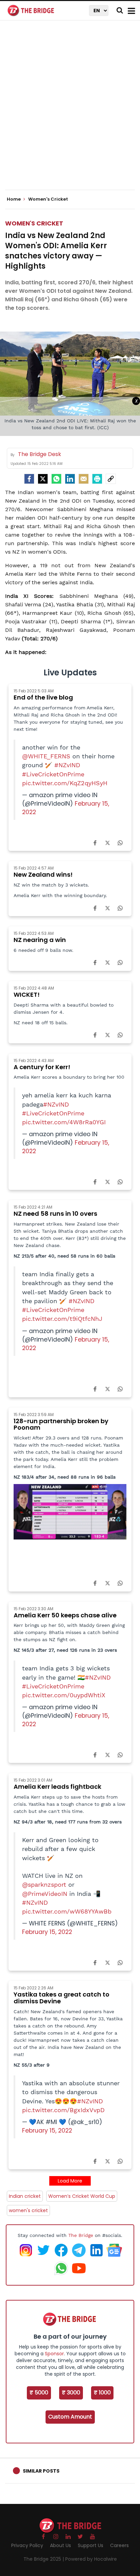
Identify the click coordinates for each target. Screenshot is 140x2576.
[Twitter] (43, 479)
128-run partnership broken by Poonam (61, 1424)
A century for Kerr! (42, 1067)
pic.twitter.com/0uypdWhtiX (64, 1695)
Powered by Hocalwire (91, 2559)
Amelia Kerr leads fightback (57, 1787)
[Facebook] (95, 842)
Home (14, 199)
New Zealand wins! (43, 874)
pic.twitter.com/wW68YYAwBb (67, 1912)
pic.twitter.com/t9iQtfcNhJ (62, 1319)
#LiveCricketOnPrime (53, 774)
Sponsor (54, 2354)
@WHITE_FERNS (46, 756)
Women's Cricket (34, 223)
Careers (119, 2545)
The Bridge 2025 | (44, 2559)
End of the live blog (43, 697)
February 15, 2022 (47, 1932)
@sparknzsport (44, 1885)
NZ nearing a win (40, 940)
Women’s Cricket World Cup (82, 2196)
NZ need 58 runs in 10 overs (55, 1214)
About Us (60, 2545)
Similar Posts (41, 2471)
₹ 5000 (39, 2393)
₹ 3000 (71, 2393)
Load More (70, 2181)
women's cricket (28, 2210)
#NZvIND (67, 765)
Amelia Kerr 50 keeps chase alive (65, 1615)
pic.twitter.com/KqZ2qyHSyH (65, 783)
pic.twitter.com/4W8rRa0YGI (64, 1122)
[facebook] (29, 479)
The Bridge (81, 2235)
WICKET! (27, 995)
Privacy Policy (27, 2545)
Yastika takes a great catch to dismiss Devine (62, 1998)
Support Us (91, 2545)
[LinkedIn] (70, 479)
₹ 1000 (102, 2393)
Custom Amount (70, 2417)
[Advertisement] (70, 111)
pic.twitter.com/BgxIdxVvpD (63, 2110)
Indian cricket (25, 2196)
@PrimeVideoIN (45, 1894)
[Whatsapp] (56, 479)
